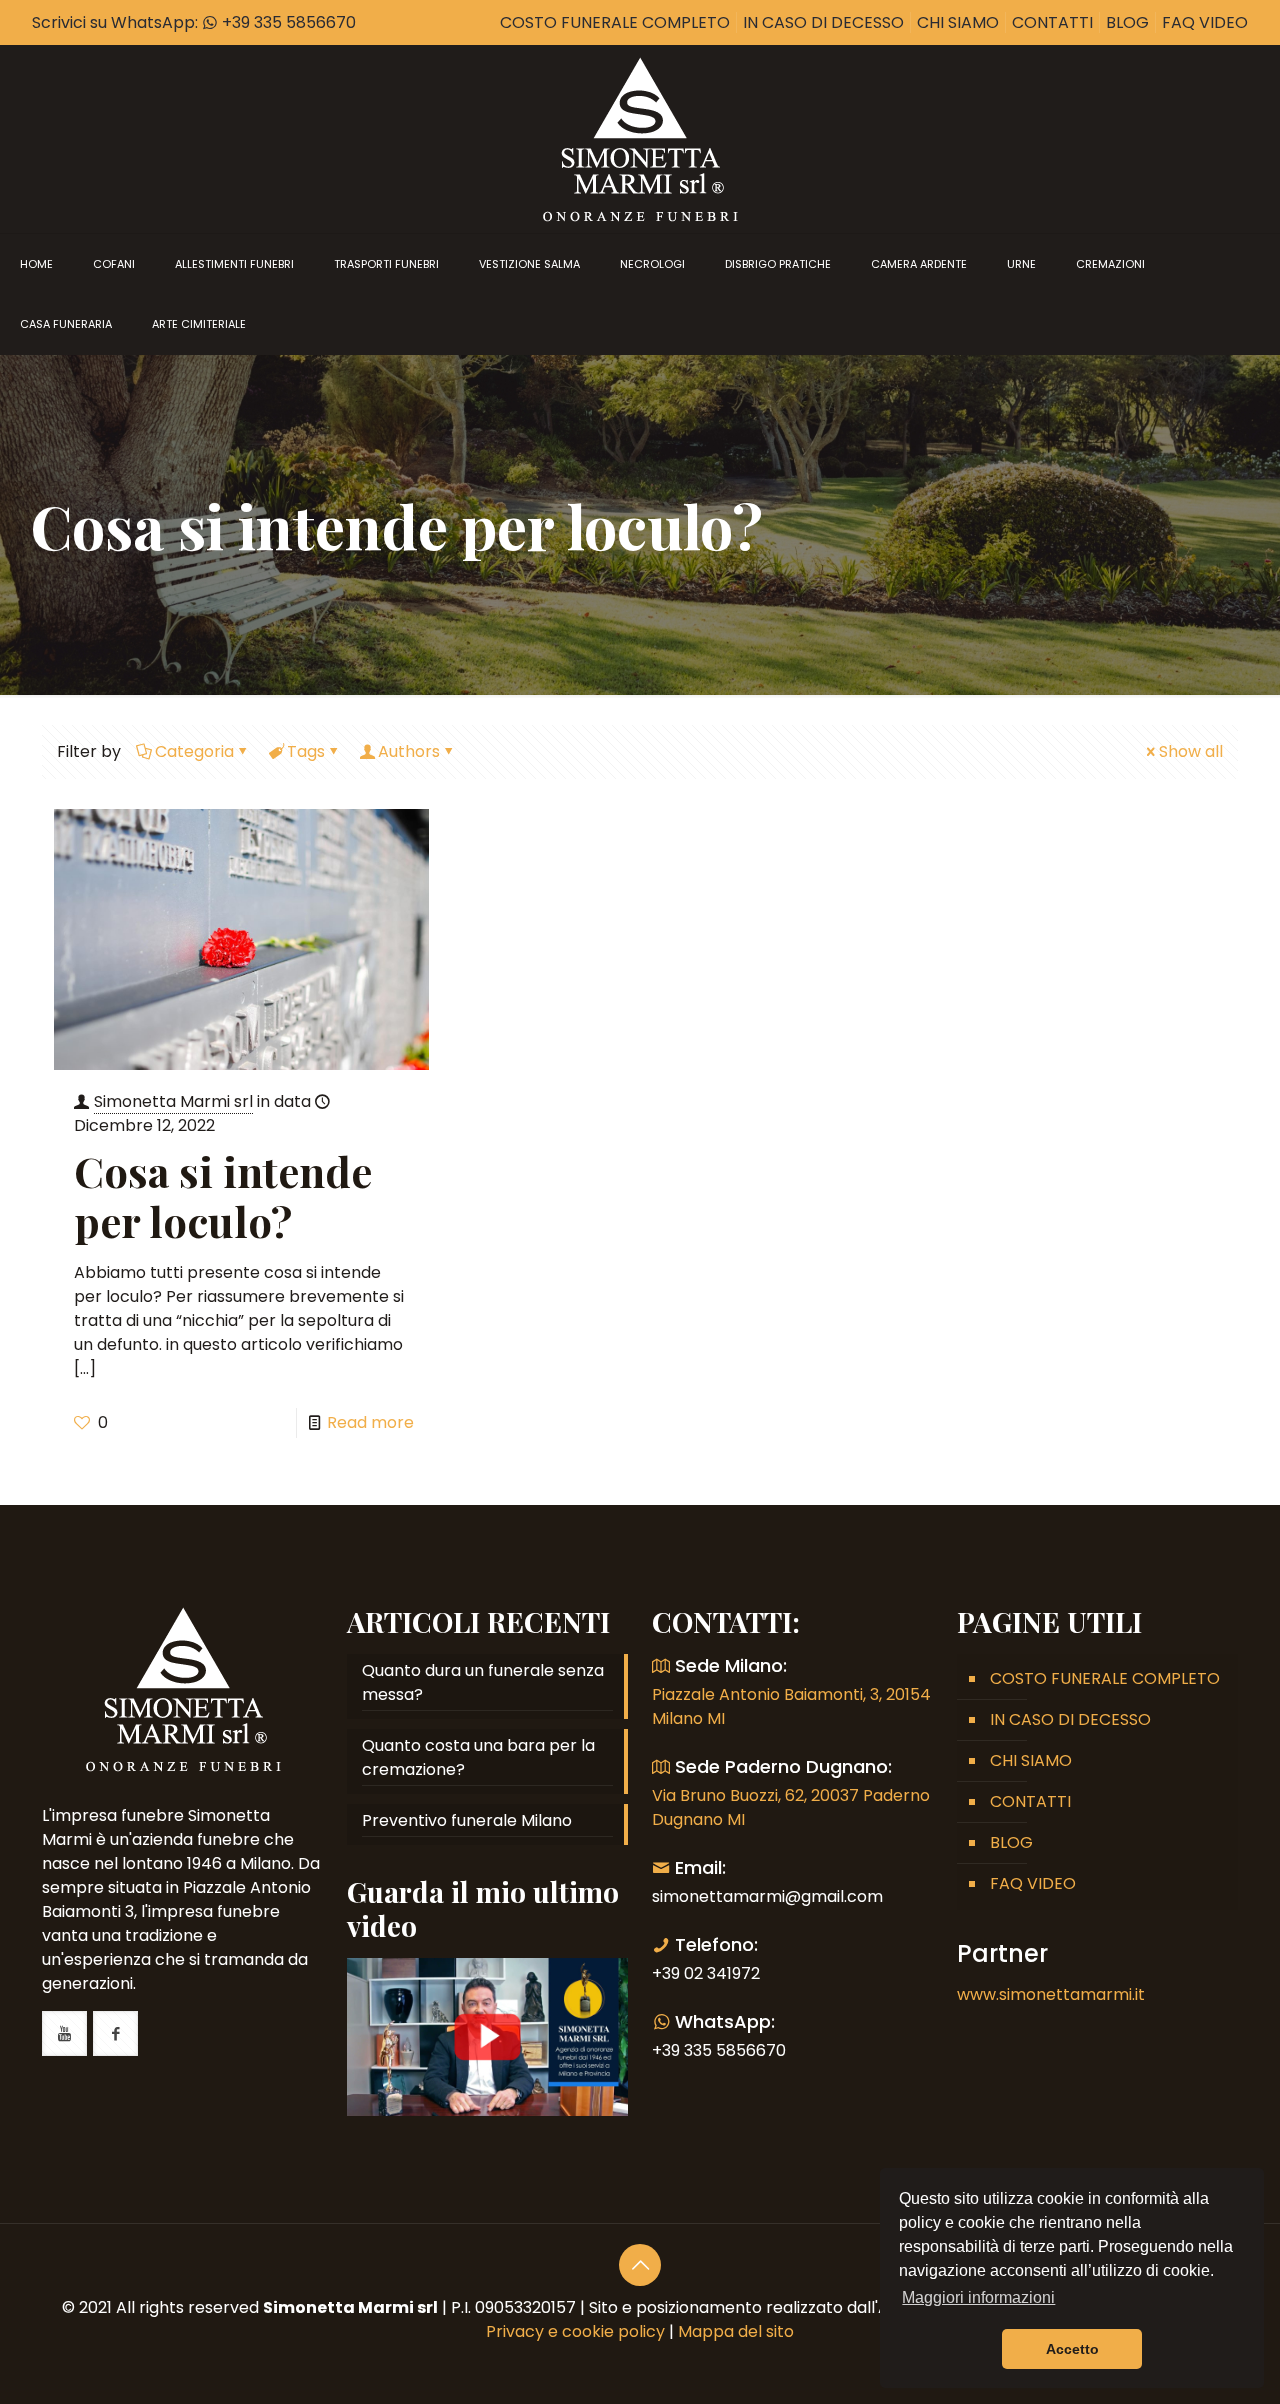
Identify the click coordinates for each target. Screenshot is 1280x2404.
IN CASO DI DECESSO (823, 22)
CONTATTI (1052, 22)
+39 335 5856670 (287, 22)
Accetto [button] (1072, 2349)
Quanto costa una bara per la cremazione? (478, 1757)
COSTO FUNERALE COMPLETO (615, 22)
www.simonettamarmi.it (1051, 1994)
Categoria (194, 751)
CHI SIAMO (958, 22)
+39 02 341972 (706, 1973)
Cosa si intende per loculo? (223, 1196)
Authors (409, 751)
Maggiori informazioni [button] (978, 2297)
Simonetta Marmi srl (173, 1101)
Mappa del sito (736, 2331)
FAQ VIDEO (1205, 22)
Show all (1191, 751)
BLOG (1127, 22)
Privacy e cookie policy (575, 2331)
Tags (306, 751)
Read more (370, 1422)
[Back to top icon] (640, 2265)
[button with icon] (64, 2033)
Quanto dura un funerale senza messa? (483, 1682)
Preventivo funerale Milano (467, 1820)
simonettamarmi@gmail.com (767, 1896)
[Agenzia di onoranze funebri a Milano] (640, 139)
